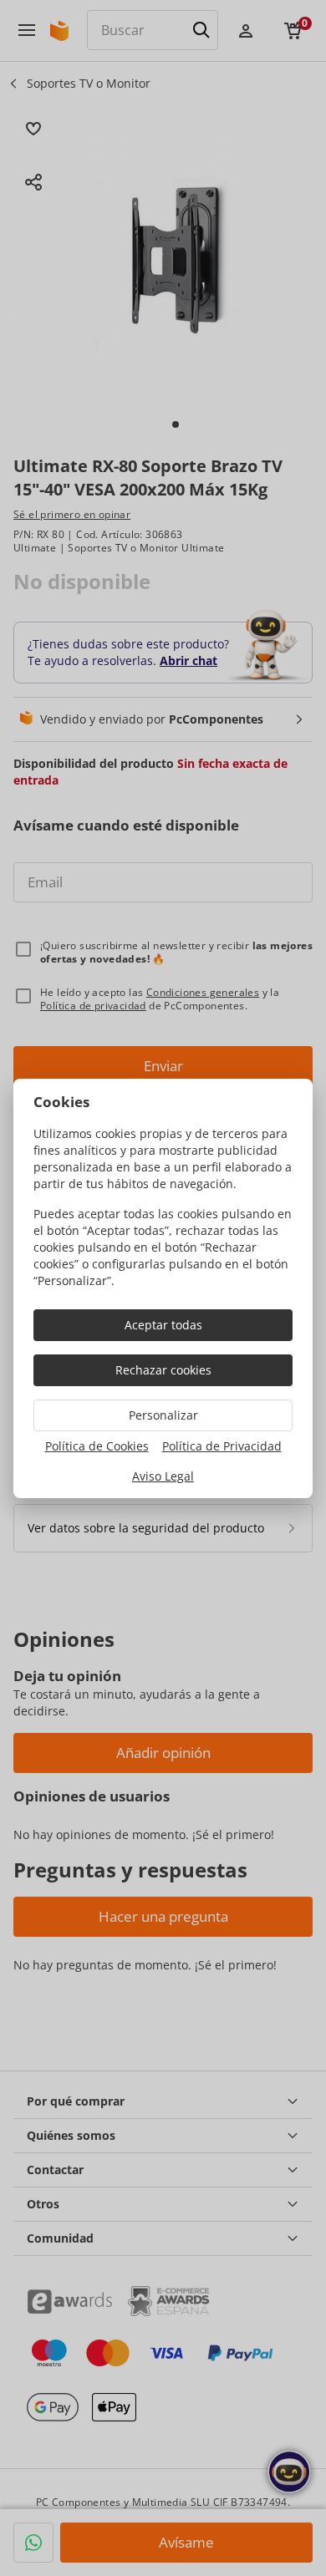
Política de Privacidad (222, 1446)
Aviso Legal (163, 1476)
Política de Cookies (97, 1446)
